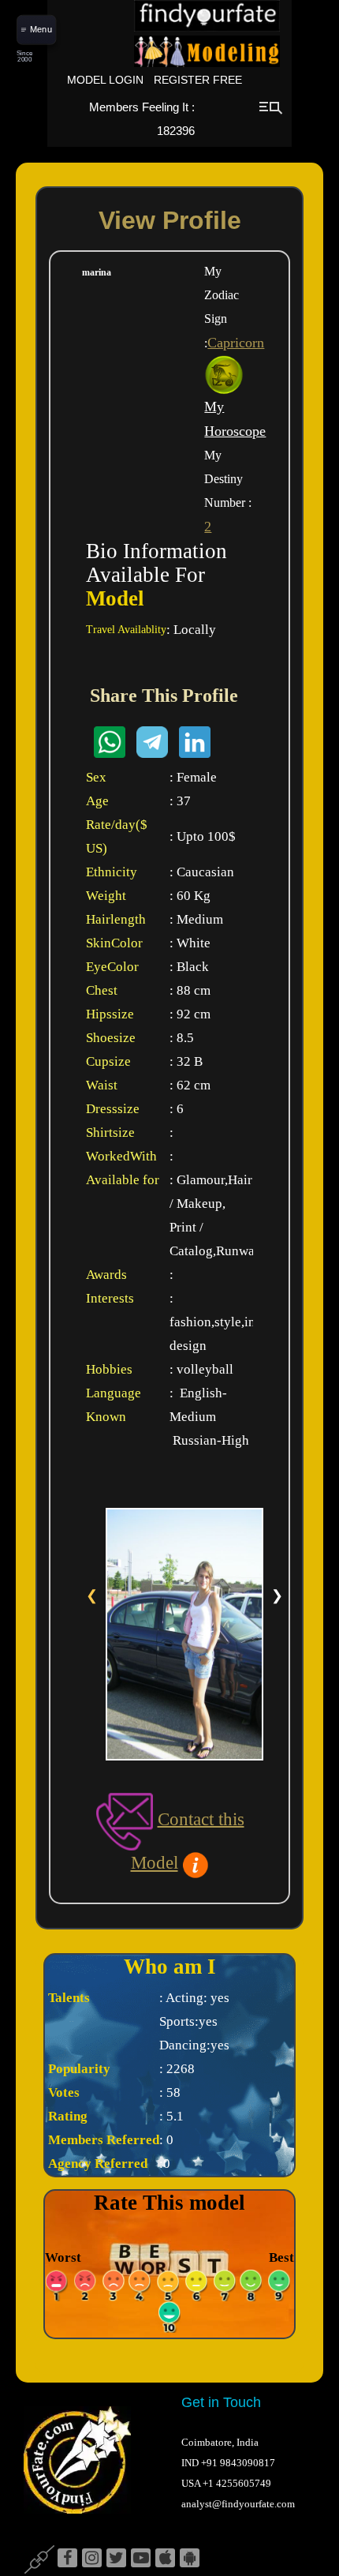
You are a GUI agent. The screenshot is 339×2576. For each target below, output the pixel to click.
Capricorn (236, 343)
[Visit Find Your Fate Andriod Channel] (190, 2559)
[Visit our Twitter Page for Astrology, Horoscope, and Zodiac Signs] (116, 2559)
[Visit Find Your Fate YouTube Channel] (141, 2559)
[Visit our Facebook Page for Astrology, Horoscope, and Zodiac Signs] (67, 2559)
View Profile (170, 220)
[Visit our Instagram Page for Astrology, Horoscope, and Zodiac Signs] (92, 2559)
